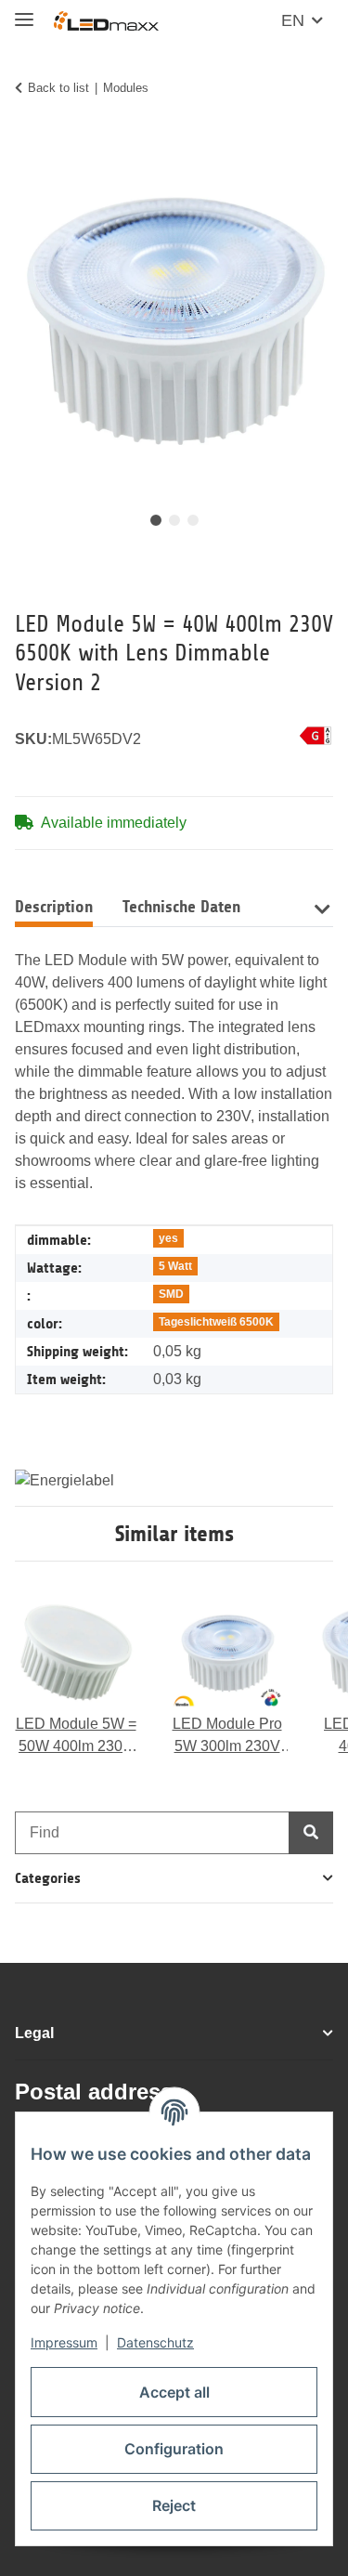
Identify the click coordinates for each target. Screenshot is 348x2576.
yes (168, 1238)
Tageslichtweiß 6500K (216, 1322)
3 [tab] (193, 520)
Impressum (64, 2342)
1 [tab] (156, 520)
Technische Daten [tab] (181, 907)
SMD (171, 1294)
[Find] (311, 1833)
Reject (174, 2505)
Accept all (174, 2392)
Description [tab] (54, 907)
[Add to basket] (30, 146)
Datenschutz (155, 2342)
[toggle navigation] (24, 12)
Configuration (174, 2449)
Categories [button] (48, 1878)
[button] (322, 907)
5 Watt (175, 1266)
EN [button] (293, 20)
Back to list (58, 88)
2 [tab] (174, 520)
